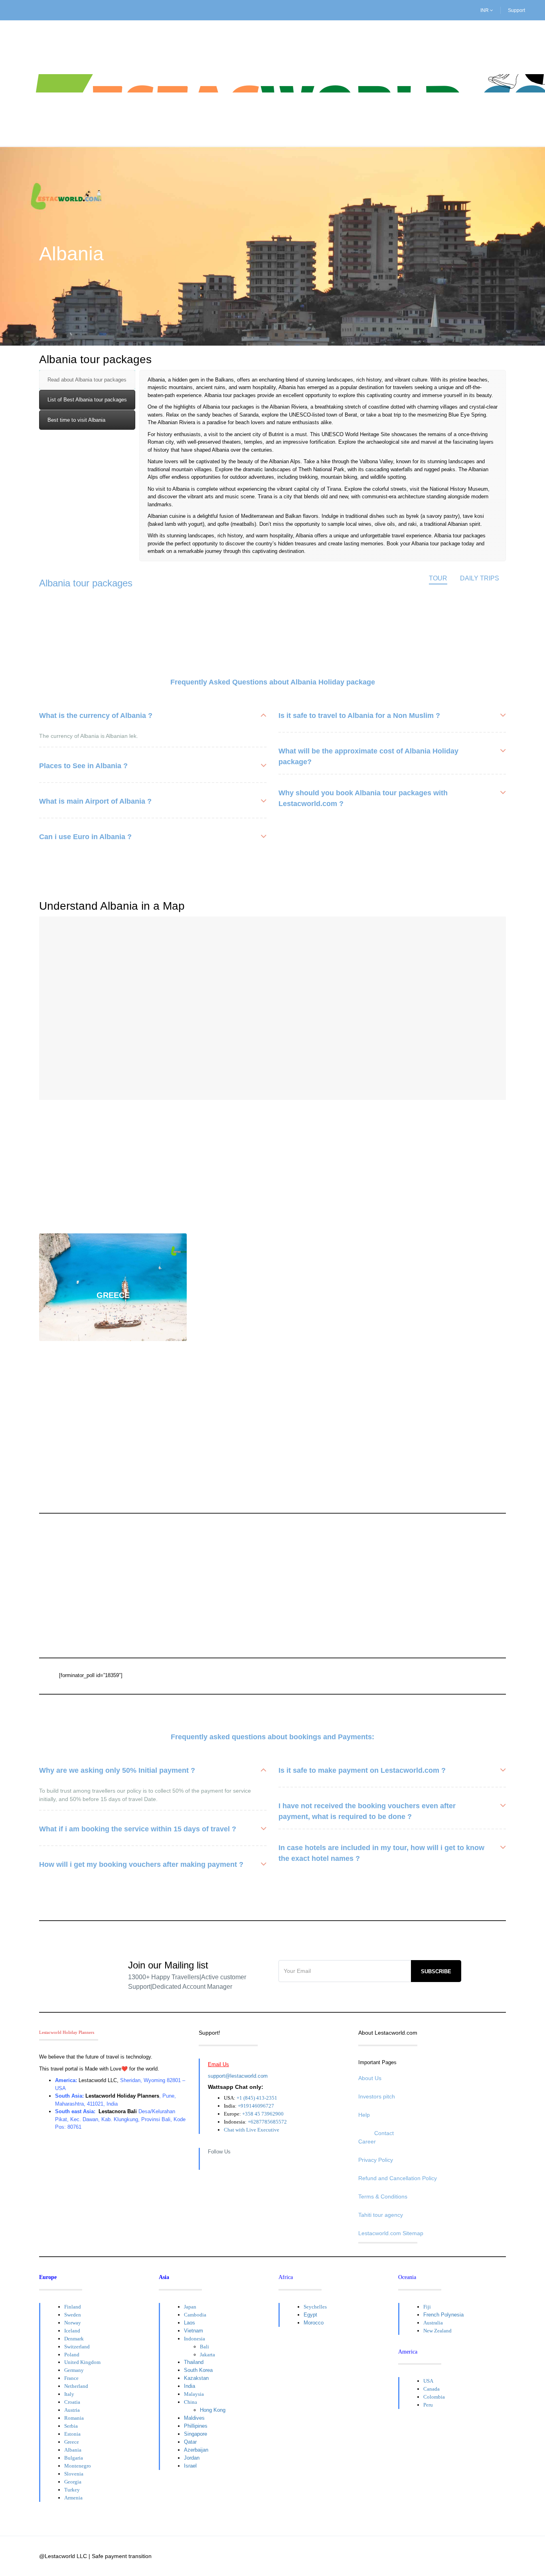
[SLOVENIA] (432, 1406)
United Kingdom (82, 2362)
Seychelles (315, 2307)
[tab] (87, 380)
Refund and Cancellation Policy (398, 2178)
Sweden (73, 2315)
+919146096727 (256, 2106)
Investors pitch (377, 2096)
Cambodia (195, 2315)
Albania (73, 2450)
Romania (74, 2418)
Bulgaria (74, 2458)
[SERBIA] (272, 1406)
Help (364, 2115)
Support (516, 10)
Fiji (427, 2307)
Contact (384, 2133)
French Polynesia (443, 2315)
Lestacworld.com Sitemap (391, 2233)
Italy (69, 2394)
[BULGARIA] (272, 1167)
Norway (73, 2323)
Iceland (72, 2331)
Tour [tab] (438, 578)
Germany (74, 2370)
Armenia (73, 2498)
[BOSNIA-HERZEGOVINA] (113, 1167)
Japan (190, 2307)
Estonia (72, 2434)
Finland (73, 2307)
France (71, 2378)
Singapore (195, 2434)
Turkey (72, 2490)
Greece (72, 2442)
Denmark (74, 2339)
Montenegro (78, 2466)
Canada (431, 2389)
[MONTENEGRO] (432, 1287)
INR (485, 10)
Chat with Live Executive (252, 2130)
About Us (370, 2078)
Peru (428, 2405)
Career (367, 2141)
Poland (72, 2355)
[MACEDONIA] (272, 1287)
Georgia (73, 2482)
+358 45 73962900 (263, 2114)
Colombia (434, 2397)
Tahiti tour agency (381, 2215)
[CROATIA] (432, 1167)
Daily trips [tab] (480, 578)
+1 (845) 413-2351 (257, 2098)
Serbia (71, 2426)
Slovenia (74, 2474)
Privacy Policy (376, 2160)
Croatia (72, 2402)
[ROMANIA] (113, 1406)
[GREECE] (113, 1287)
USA (428, 2381)
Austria (72, 2410)
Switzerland (77, 2347)
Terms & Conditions (383, 2196)
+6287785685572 (267, 2122)
